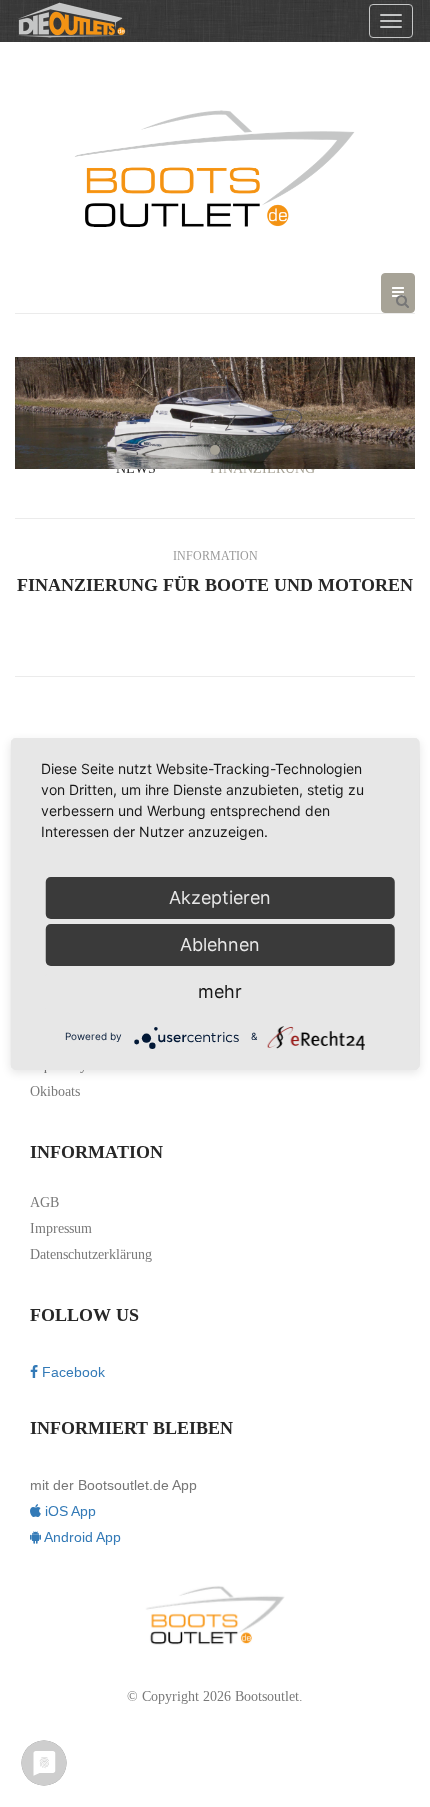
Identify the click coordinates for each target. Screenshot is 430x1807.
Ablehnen (220, 944)
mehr (220, 991)
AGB (44, 1202)
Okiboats (55, 1091)
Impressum (61, 1228)
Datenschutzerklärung (91, 1254)
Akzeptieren (220, 897)
